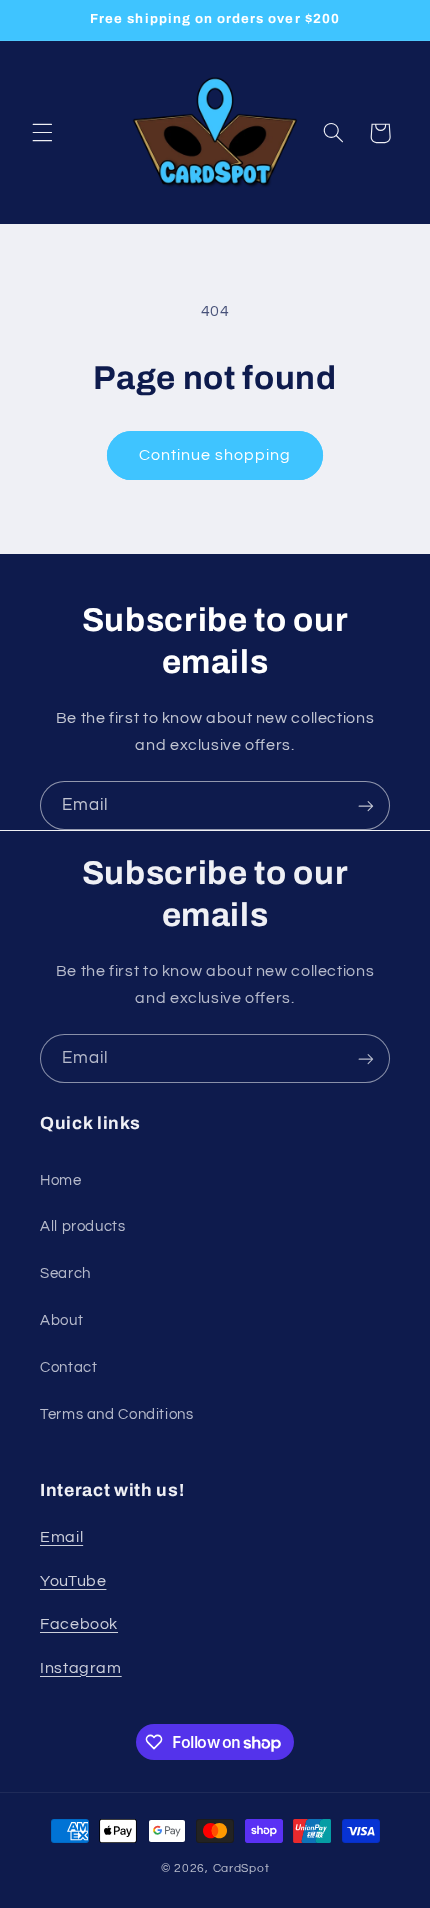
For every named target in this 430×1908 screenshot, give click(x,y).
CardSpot (241, 1868)
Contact (68, 1367)
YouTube (73, 1581)
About (61, 1320)
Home (61, 1180)
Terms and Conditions (117, 1414)
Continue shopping (215, 455)
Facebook (79, 1624)
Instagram (81, 1668)
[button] (42, 133)
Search (65, 1273)
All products (83, 1226)
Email (61, 1537)
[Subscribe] (366, 805)
